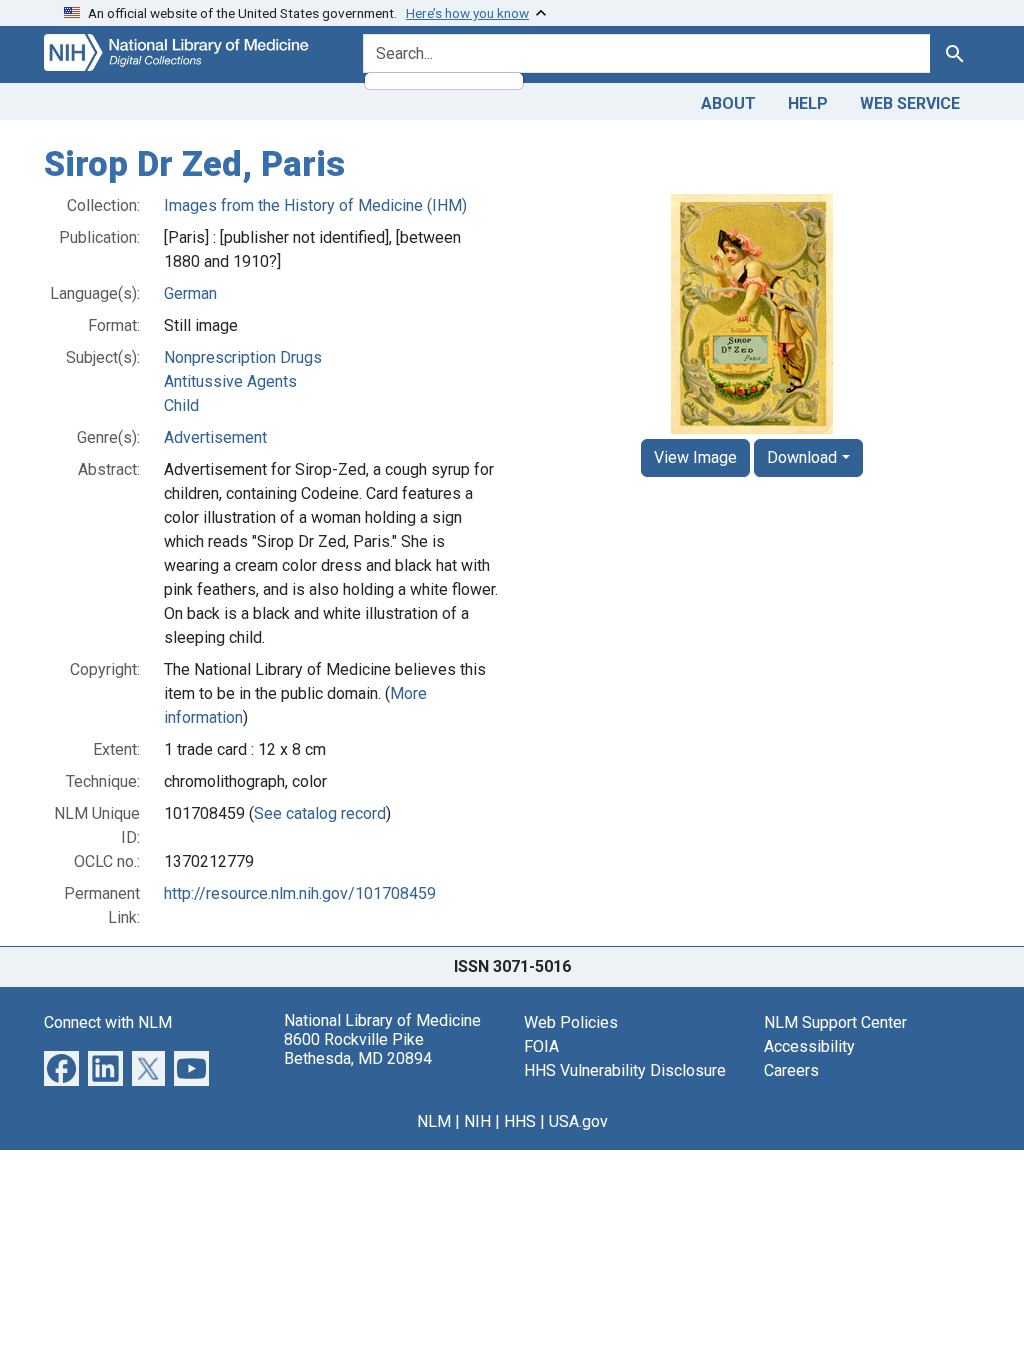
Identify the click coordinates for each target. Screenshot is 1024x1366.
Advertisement (215, 437)
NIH (477, 1121)
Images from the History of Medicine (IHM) (315, 205)
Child (181, 405)
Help (808, 103)
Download (802, 457)
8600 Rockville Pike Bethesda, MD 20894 (358, 1049)
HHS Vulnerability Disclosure (625, 1070)
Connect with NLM (108, 1022)
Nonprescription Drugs (243, 357)
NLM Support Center (835, 1022)
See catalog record (320, 813)
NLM (434, 1121)
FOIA (541, 1046)
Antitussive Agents (230, 381)
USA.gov (578, 1121)
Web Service (910, 103)
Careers (791, 1070)
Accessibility (809, 1046)
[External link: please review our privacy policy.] (61, 1066)
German (190, 293)
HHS (520, 1121)
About (728, 103)
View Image (695, 457)
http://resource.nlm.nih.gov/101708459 (300, 893)
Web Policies (571, 1022)
